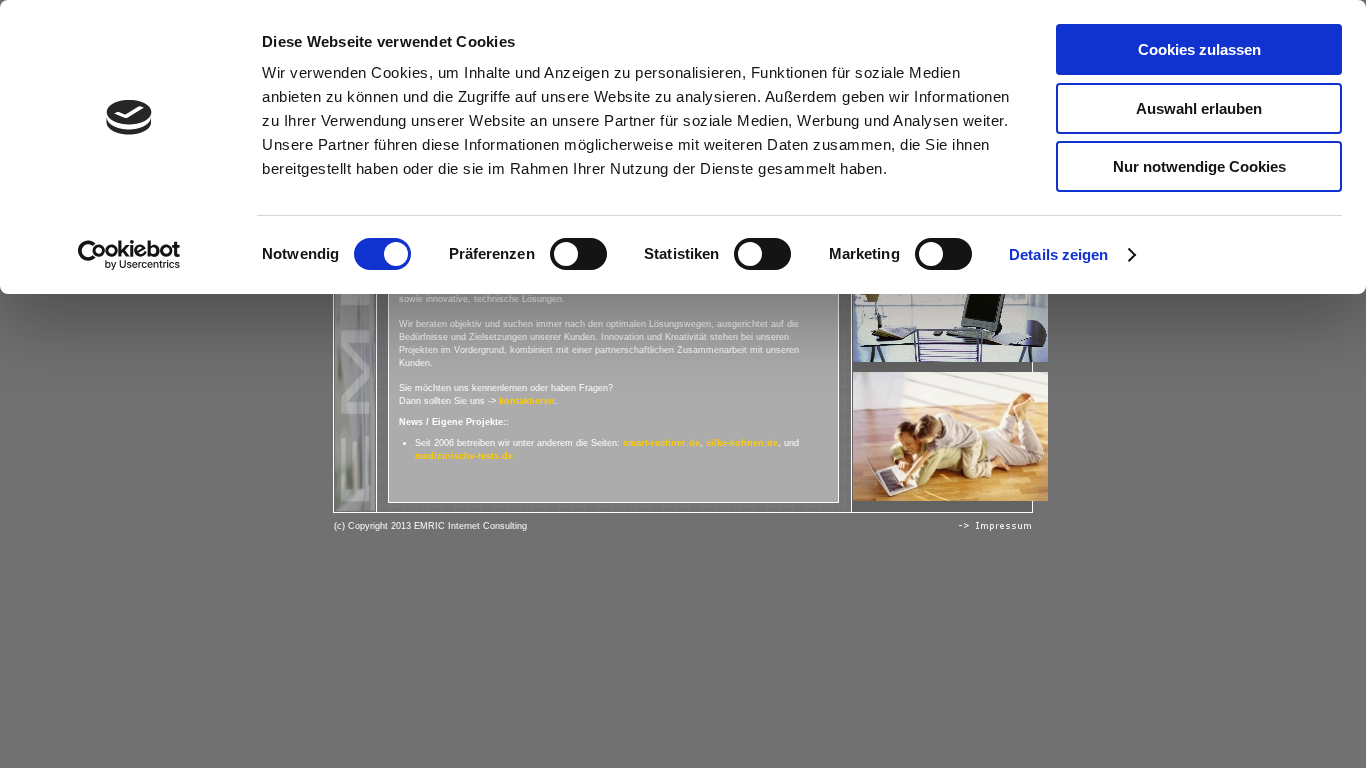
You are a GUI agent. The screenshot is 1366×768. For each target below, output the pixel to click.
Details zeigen (1058, 254)
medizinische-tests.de (464, 456)
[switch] (578, 254)
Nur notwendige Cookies (1199, 166)
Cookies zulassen (1199, 49)
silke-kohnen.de (742, 443)
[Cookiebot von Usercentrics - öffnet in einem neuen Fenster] (129, 255)
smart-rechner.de (661, 443)
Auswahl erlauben (1199, 108)
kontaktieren (527, 401)
